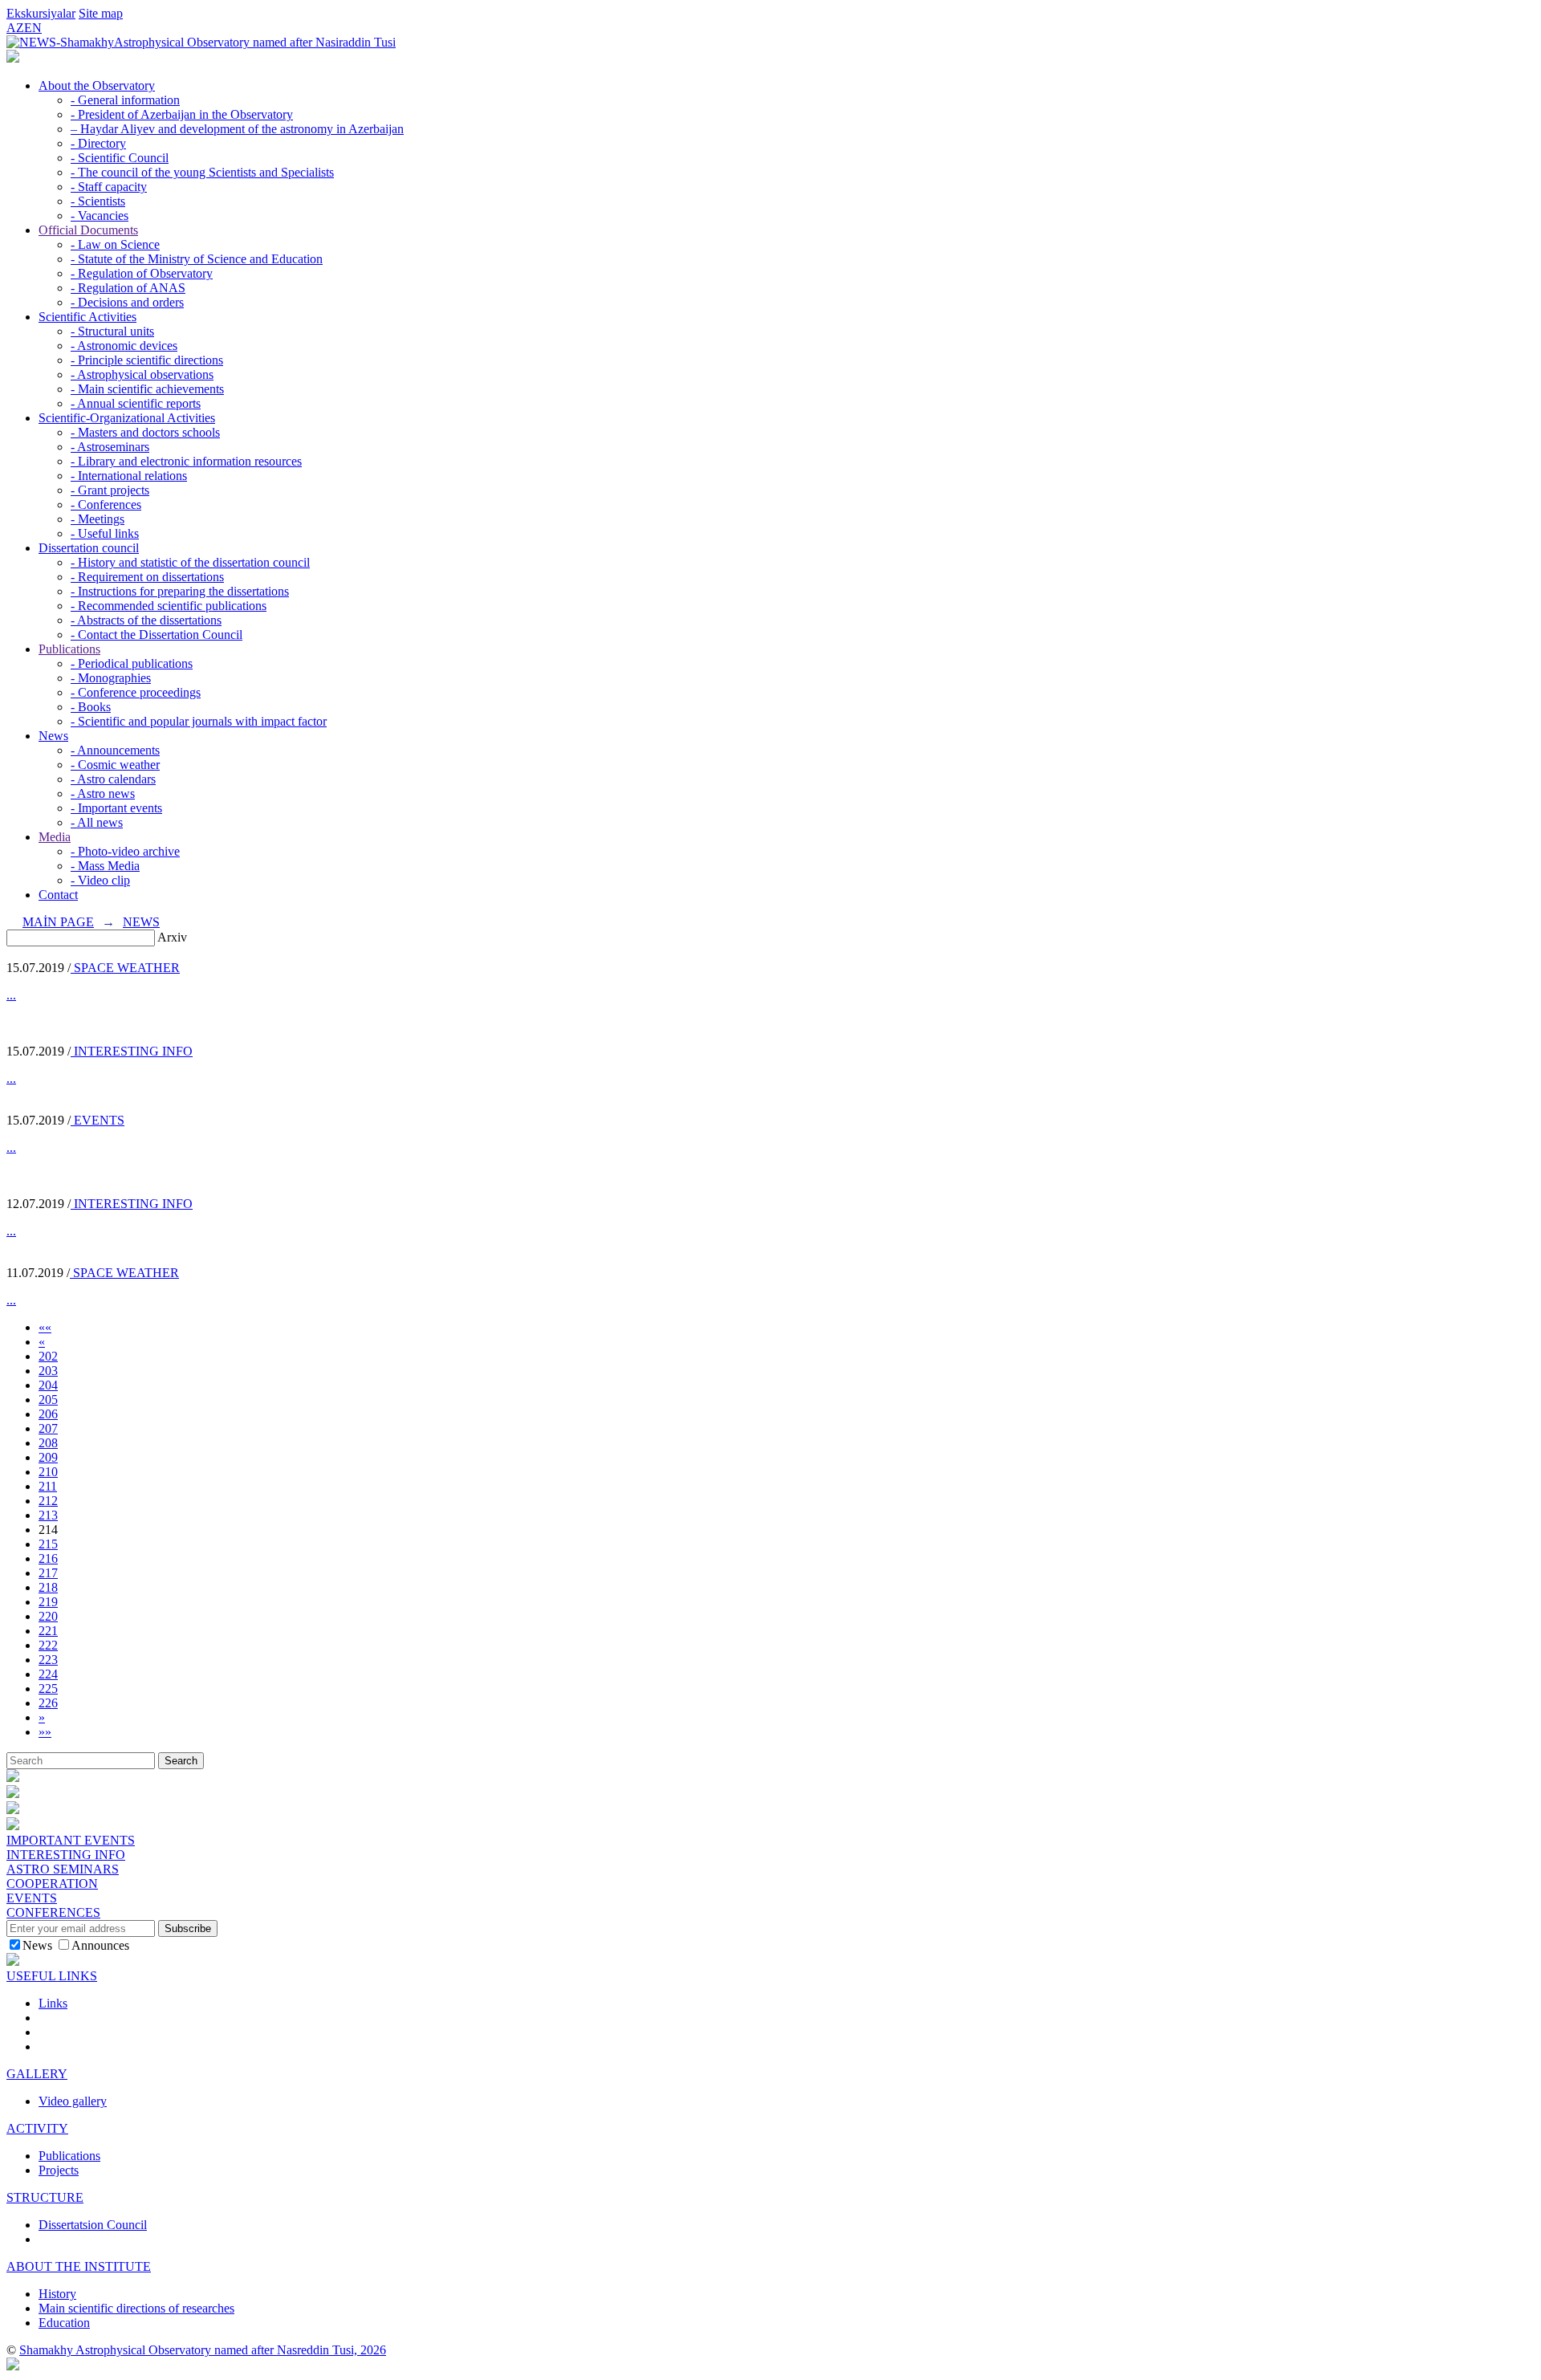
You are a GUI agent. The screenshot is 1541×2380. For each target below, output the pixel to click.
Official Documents (88, 230)
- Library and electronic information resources (186, 461)
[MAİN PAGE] (13, 58)
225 (48, 1688)
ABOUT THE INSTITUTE (79, 2266)
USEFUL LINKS (52, 1976)
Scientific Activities (87, 317)
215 (48, 1544)
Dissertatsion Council (93, 2225)
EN (33, 28)
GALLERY (37, 2074)
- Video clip (100, 880)
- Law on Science (115, 244)
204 (48, 1385)
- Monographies (111, 678)
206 (48, 1414)
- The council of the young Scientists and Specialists (202, 172)
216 (48, 1558)
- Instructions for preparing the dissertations (180, 591)
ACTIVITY (37, 2128)
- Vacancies (100, 216)
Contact (58, 895)
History (57, 2294)
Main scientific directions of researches (136, 2308)
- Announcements (115, 750)
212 (48, 1501)
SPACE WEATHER (125, 968)
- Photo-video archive (125, 851)
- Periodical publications (132, 663)
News (53, 736)
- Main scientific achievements (147, 389)
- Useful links (105, 533)
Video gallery (73, 2101)
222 (48, 1645)
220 (48, 1616)
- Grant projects (110, 490)
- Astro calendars (113, 779)
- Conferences (106, 504)
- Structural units (112, 331)
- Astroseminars (110, 447)
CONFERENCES (53, 1912)
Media (55, 837)
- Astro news (103, 793)
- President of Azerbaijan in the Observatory (182, 114)
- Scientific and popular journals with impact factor (199, 721)
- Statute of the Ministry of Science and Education (197, 259)
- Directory (98, 143)
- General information (125, 100)
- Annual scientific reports (136, 403)
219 (48, 1602)
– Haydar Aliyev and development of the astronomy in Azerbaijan (237, 129)
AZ (15, 28)
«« (45, 1327)
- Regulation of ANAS (128, 288)
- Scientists (98, 201)
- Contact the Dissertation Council (157, 635)
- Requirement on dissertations (147, 577)
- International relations (129, 476)
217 (48, 1573)
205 (48, 1400)
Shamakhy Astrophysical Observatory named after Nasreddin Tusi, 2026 (203, 2350)
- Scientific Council (120, 158)
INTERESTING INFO (132, 1051)
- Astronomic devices (124, 346)
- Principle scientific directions (147, 360)
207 (48, 1428)
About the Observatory (97, 85)
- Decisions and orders (127, 302)
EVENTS (98, 1120)
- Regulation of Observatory (142, 273)
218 (48, 1587)
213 (48, 1515)
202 (48, 1356)
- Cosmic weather (115, 765)
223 (48, 1660)
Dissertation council (89, 548)
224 (48, 1674)
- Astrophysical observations (142, 374)
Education (64, 2323)
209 (48, 1457)
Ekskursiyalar (41, 13)
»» (45, 1732)
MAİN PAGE (58, 922)
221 (48, 1631)
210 (48, 1472)
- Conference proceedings (136, 692)
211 (48, 1486)
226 (48, 1703)
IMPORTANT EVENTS (71, 1840)
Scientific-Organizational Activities (127, 418)
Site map (101, 13)
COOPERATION (52, 1884)
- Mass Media (105, 866)
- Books (91, 707)
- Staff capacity (109, 187)
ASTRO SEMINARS (63, 1869)
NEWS (141, 922)
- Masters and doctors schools (145, 432)
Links (53, 2003)
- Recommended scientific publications (169, 606)
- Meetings (98, 519)
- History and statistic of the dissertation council (190, 562)
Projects (59, 2170)
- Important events (116, 808)
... (11, 995)
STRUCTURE (45, 2197)
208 (48, 1443)
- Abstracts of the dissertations (146, 620)
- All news (97, 822)
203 (48, 1371)
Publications (69, 649)
